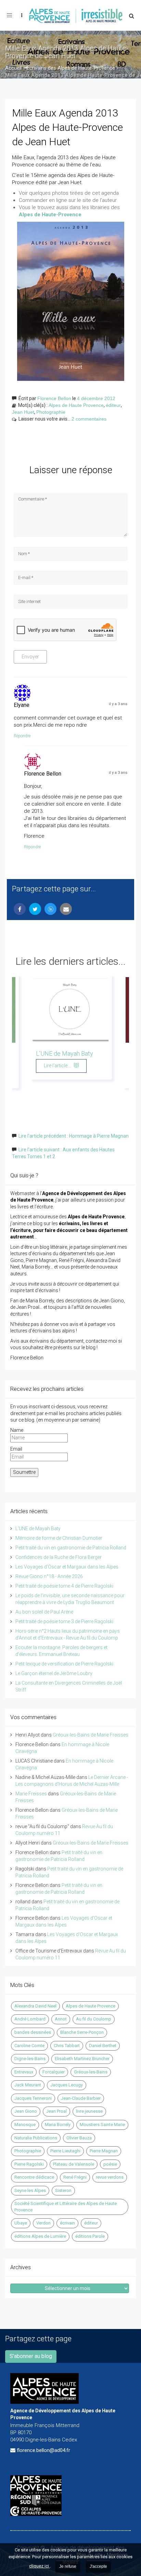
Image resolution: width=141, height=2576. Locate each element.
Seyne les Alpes (30, 2190)
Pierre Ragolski (29, 2164)
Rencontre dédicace (34, 2177)
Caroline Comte (29, 2046)
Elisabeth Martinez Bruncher (82, 2059)
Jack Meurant (28, 2085)
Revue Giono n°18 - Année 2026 (49, 1576)
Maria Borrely (58, 2125)
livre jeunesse (89, 2111)
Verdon (43, 2223)
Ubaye (21, 2223)
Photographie (51, 412)
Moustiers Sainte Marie (102, 2125)
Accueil (13, 68)
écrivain (67, 2223)
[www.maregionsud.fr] (70, 2500)
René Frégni (75, 2177)
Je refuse (68, 2566)
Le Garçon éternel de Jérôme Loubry (54, 1673)
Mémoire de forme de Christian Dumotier (59, 1538)
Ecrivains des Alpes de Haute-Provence (71, 68)
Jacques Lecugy (67, 2085)
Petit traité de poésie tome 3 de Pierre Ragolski (64, 1621)
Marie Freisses (31, 1794)
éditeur (113, 405)
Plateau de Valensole (74, 2164)
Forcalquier (54, 2072)
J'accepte (98, 2566)
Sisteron (63, 2190)
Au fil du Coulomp (94, 2019)
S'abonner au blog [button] (31, 2356)
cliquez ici (40, 2566)
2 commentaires (89, 419)
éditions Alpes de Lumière (40, 2236)
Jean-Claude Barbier (81, 2098)
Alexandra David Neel (35, 2006)
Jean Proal (56, 2111)
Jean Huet (23, 412)
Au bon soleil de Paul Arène (44, 1612)
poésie (110, 2164)
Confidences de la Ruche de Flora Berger (59, 1557)
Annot (61, 2019)
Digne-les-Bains (30, 2059)
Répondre (22, 736)
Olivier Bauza (79, 2138)
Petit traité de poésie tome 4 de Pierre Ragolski (64, 1586)
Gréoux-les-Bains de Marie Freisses (91, 1735)
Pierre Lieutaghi (65, 2151)
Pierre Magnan (104, 2151)
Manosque (25, 2125)
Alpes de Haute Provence (76, 405)
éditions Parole (90, 2236)
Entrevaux (24, 2072)
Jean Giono (26, 2111)
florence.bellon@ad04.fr (43, 2450)
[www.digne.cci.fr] (70, 2511)
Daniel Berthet (103, 2046)
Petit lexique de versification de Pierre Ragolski (64, 1664)
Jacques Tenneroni (33, 2098)
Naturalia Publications (36, 2138)
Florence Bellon (54, 398)
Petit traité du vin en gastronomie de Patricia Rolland (71, 1548)
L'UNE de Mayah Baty (65, 1053)
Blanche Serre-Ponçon (82, 2032)
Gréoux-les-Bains (91, 2072)
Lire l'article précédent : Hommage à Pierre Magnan (74, 1136)
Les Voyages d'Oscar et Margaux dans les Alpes (67, 1567)
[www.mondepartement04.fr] (70, 2484)
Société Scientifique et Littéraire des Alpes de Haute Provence (66, 2207)
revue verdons (110, 2177)
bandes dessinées (33, 2032)
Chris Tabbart (67, 2046)
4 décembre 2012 (96, 398)
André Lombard (30, 2019)
